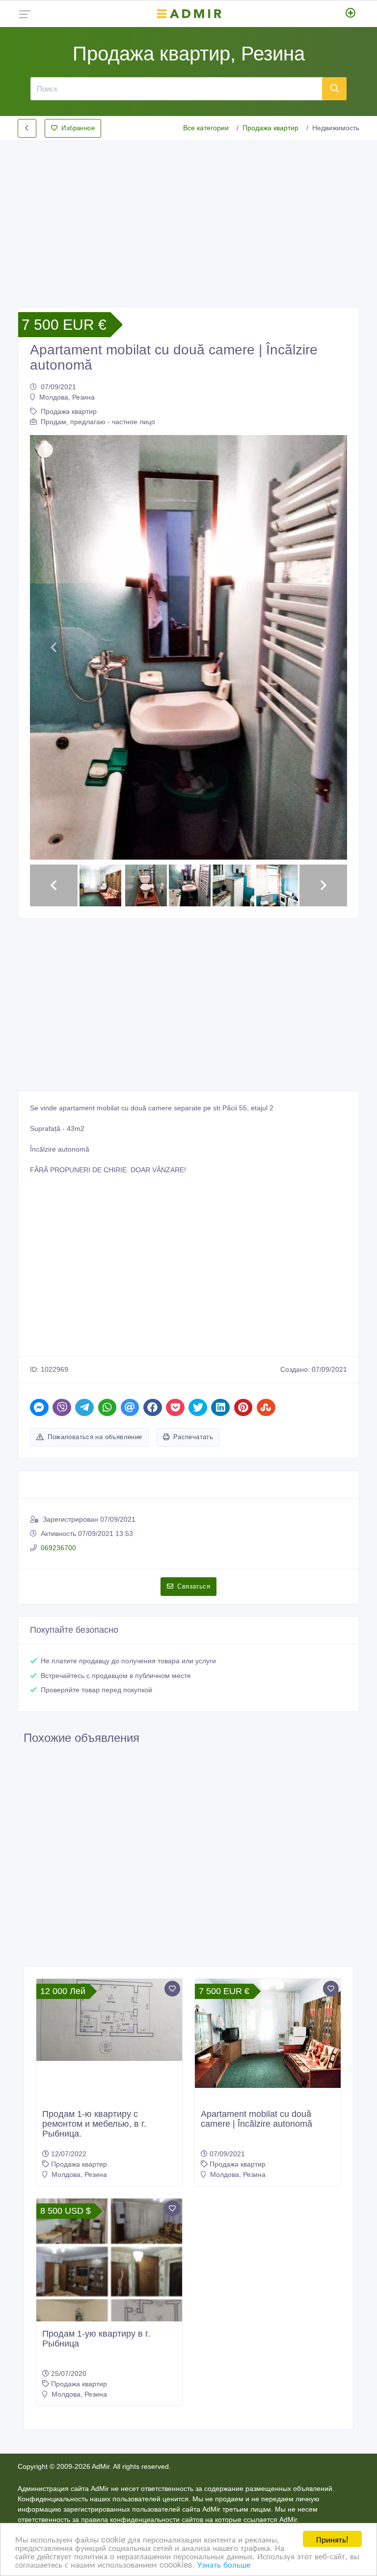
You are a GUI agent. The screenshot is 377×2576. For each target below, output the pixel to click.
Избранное (78, 128)
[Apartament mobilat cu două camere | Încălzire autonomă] (268, 2033)
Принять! (332, 2539)
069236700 (58, 1548)
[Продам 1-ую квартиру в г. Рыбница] (109, 2272)
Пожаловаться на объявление (95, 1437)
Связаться (194, 1586)
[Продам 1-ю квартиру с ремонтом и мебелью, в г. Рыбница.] (109, 2020)
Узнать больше (224, 2564)
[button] (54, 647)
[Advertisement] (188, 216)
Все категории (206, 128)
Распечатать (193, 1437)
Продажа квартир (270, 128)
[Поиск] (334, 88)
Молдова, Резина (67, 397)
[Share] (39, 1407)
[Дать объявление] (351, 14)
